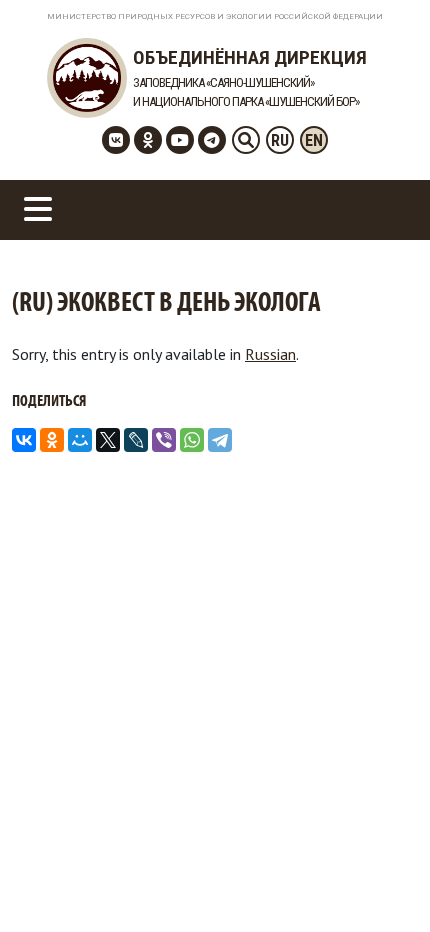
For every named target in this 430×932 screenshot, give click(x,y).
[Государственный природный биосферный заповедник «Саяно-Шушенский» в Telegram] (212, 140)
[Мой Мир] (80, 440)
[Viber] (164, 440)
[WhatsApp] (192, 440)
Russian (270, 354)
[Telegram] (220, 440)
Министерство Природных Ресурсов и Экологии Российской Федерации (215, 16)
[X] (108, 440)
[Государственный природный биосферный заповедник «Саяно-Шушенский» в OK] (148, 140)
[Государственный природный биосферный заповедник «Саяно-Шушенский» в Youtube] (180, 140)
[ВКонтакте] (24, 440)
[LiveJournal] (136, 440)
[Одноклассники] (52, 440)
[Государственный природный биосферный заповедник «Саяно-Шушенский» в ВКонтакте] (116, 140)
